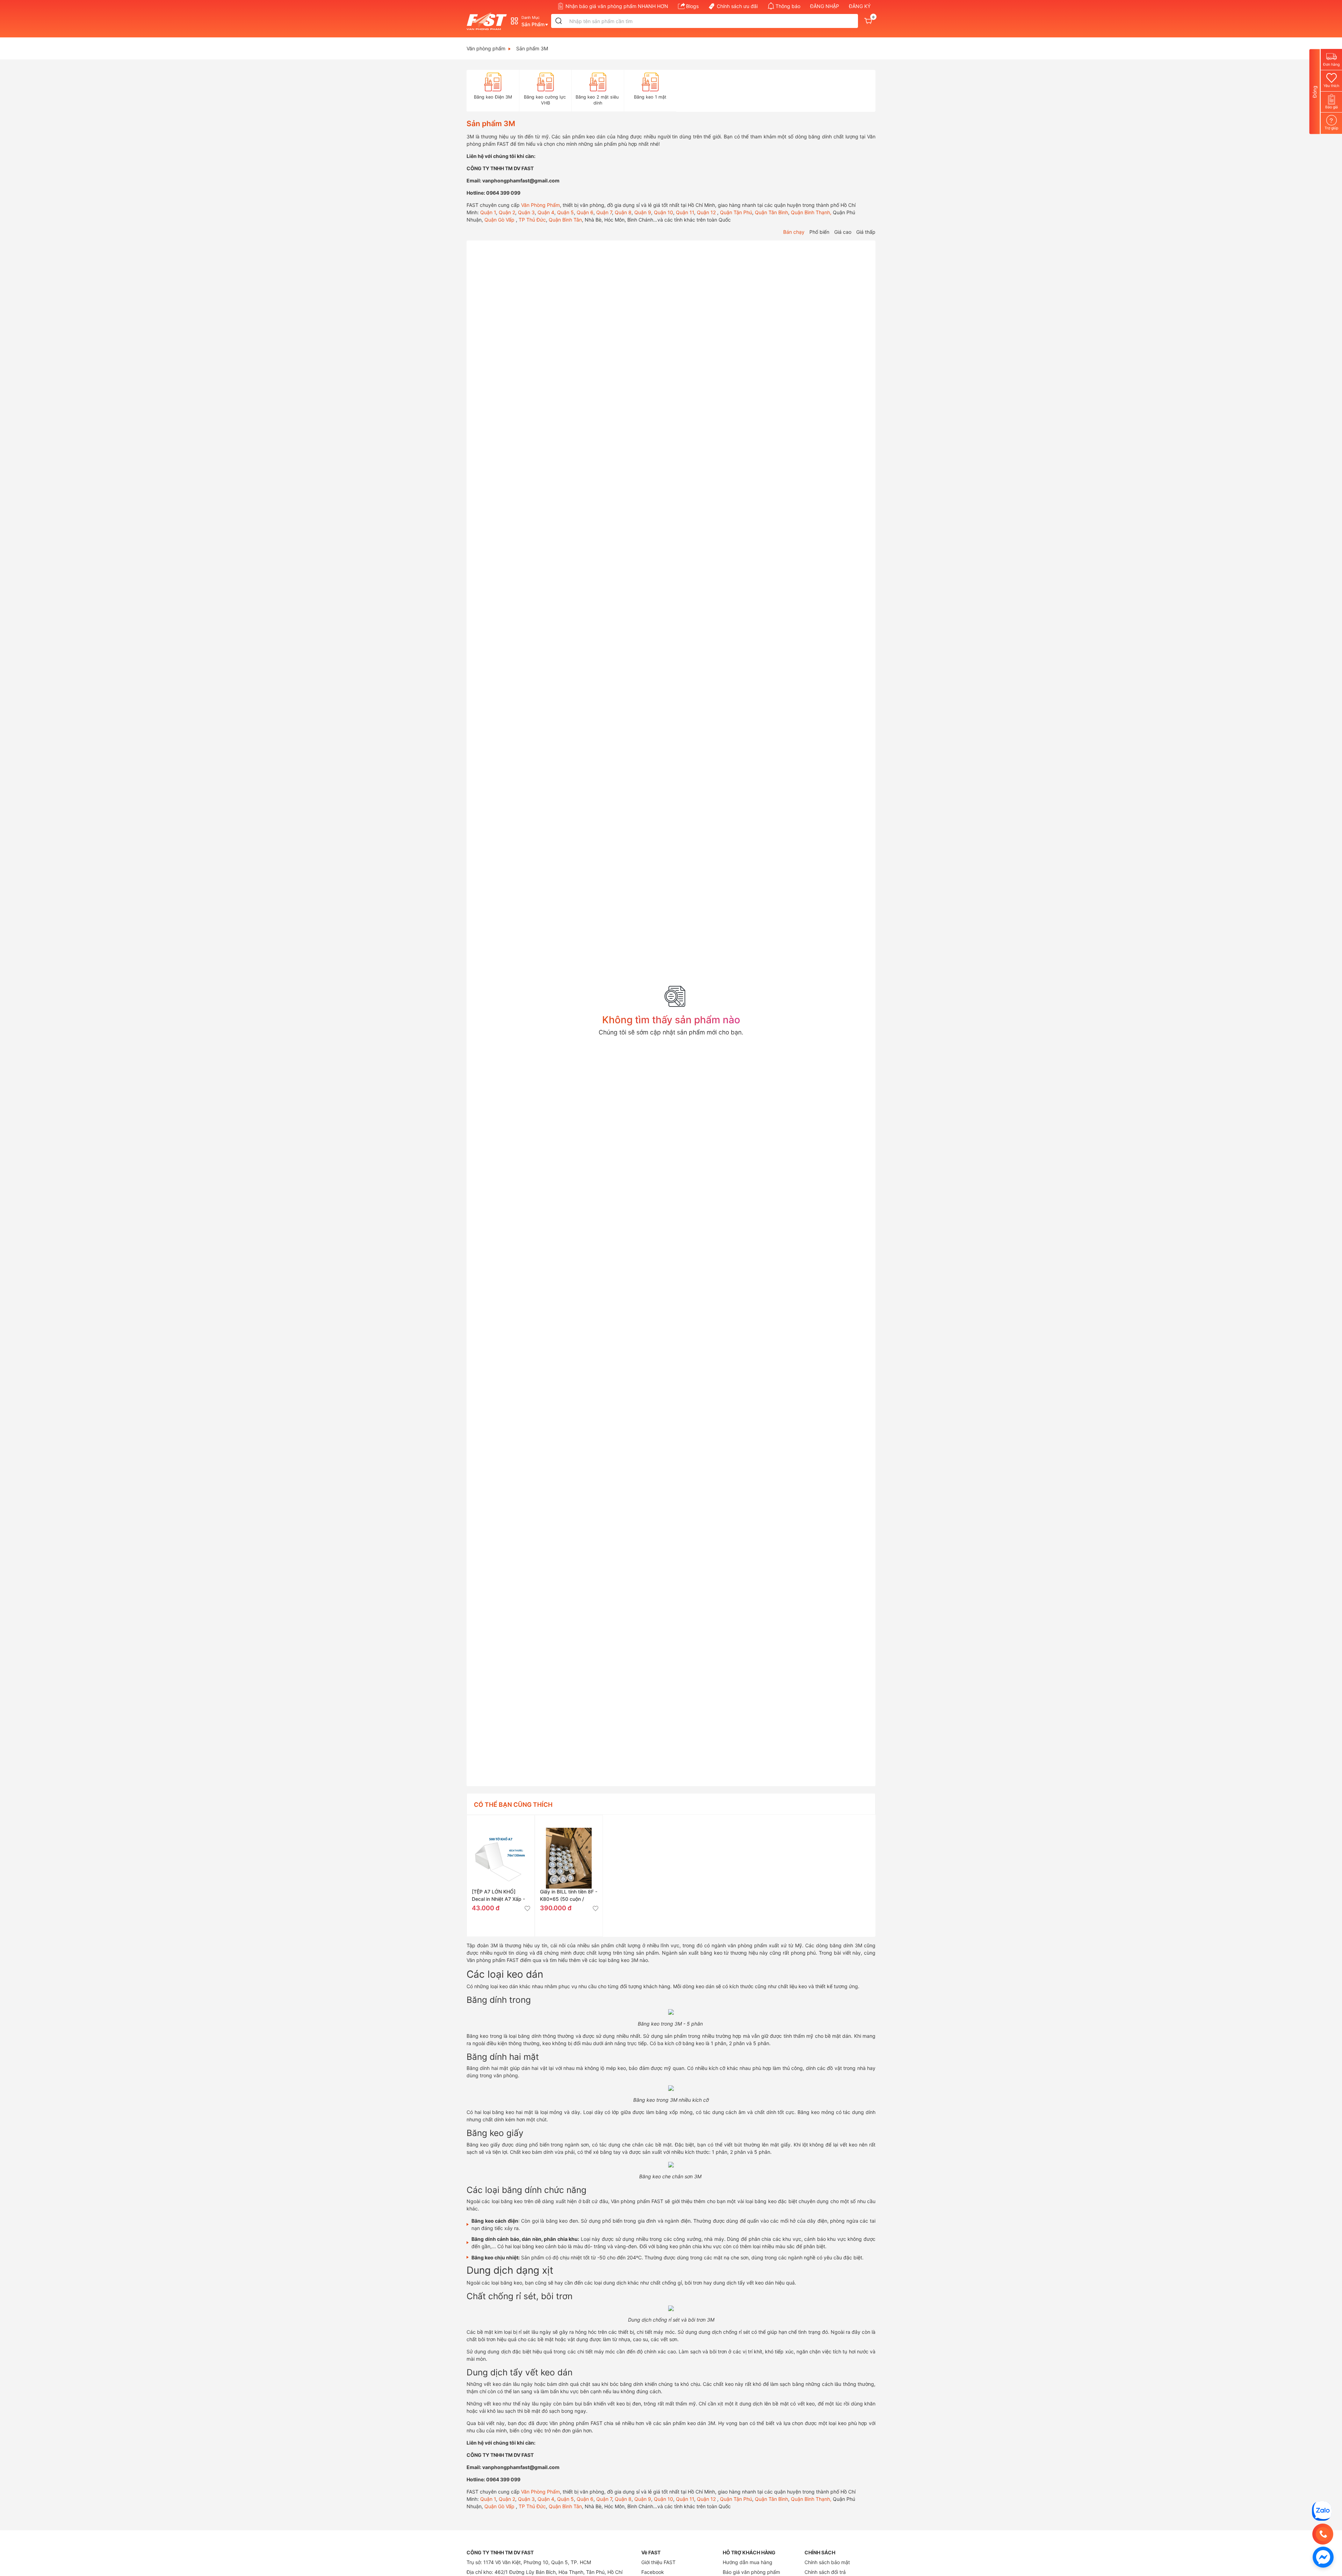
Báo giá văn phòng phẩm (751, 2572)
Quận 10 (663, 212)
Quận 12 (706, 212)
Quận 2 (506, 212)
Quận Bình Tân (565, 220)
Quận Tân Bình (771, 212)
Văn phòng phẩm (486, 48)
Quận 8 (622, 212)
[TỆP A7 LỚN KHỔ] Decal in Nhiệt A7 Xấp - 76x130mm (498, 1899)
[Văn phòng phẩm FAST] (488, 21)
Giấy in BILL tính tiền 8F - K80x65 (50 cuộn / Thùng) (569, 1899)
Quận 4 (545, 212)
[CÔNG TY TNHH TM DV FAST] (1322, 2510)
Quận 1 (487, 212)
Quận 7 (603, 212)
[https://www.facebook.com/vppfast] (1323, 2557)
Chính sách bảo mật (827, 2562)
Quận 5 (565, 212)
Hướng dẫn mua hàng (748, 2562)
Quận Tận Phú (735, 212)
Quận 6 (584, 212)
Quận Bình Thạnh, (810, 212)
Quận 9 (642, 212)
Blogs (692, 6)
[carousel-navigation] (470, 91)
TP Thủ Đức (532, 220)
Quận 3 (526, 212)
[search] (559, 21)
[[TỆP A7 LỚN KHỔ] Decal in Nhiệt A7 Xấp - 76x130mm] (501, 1849)
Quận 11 (684, 212)
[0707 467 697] (1323, 2534)
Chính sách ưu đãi (737, 6)
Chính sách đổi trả (825, 2572)
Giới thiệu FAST (658, 2562)
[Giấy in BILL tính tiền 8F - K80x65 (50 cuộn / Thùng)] (569, 1849)
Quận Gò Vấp (499, 220)
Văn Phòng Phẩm (540, 205)
